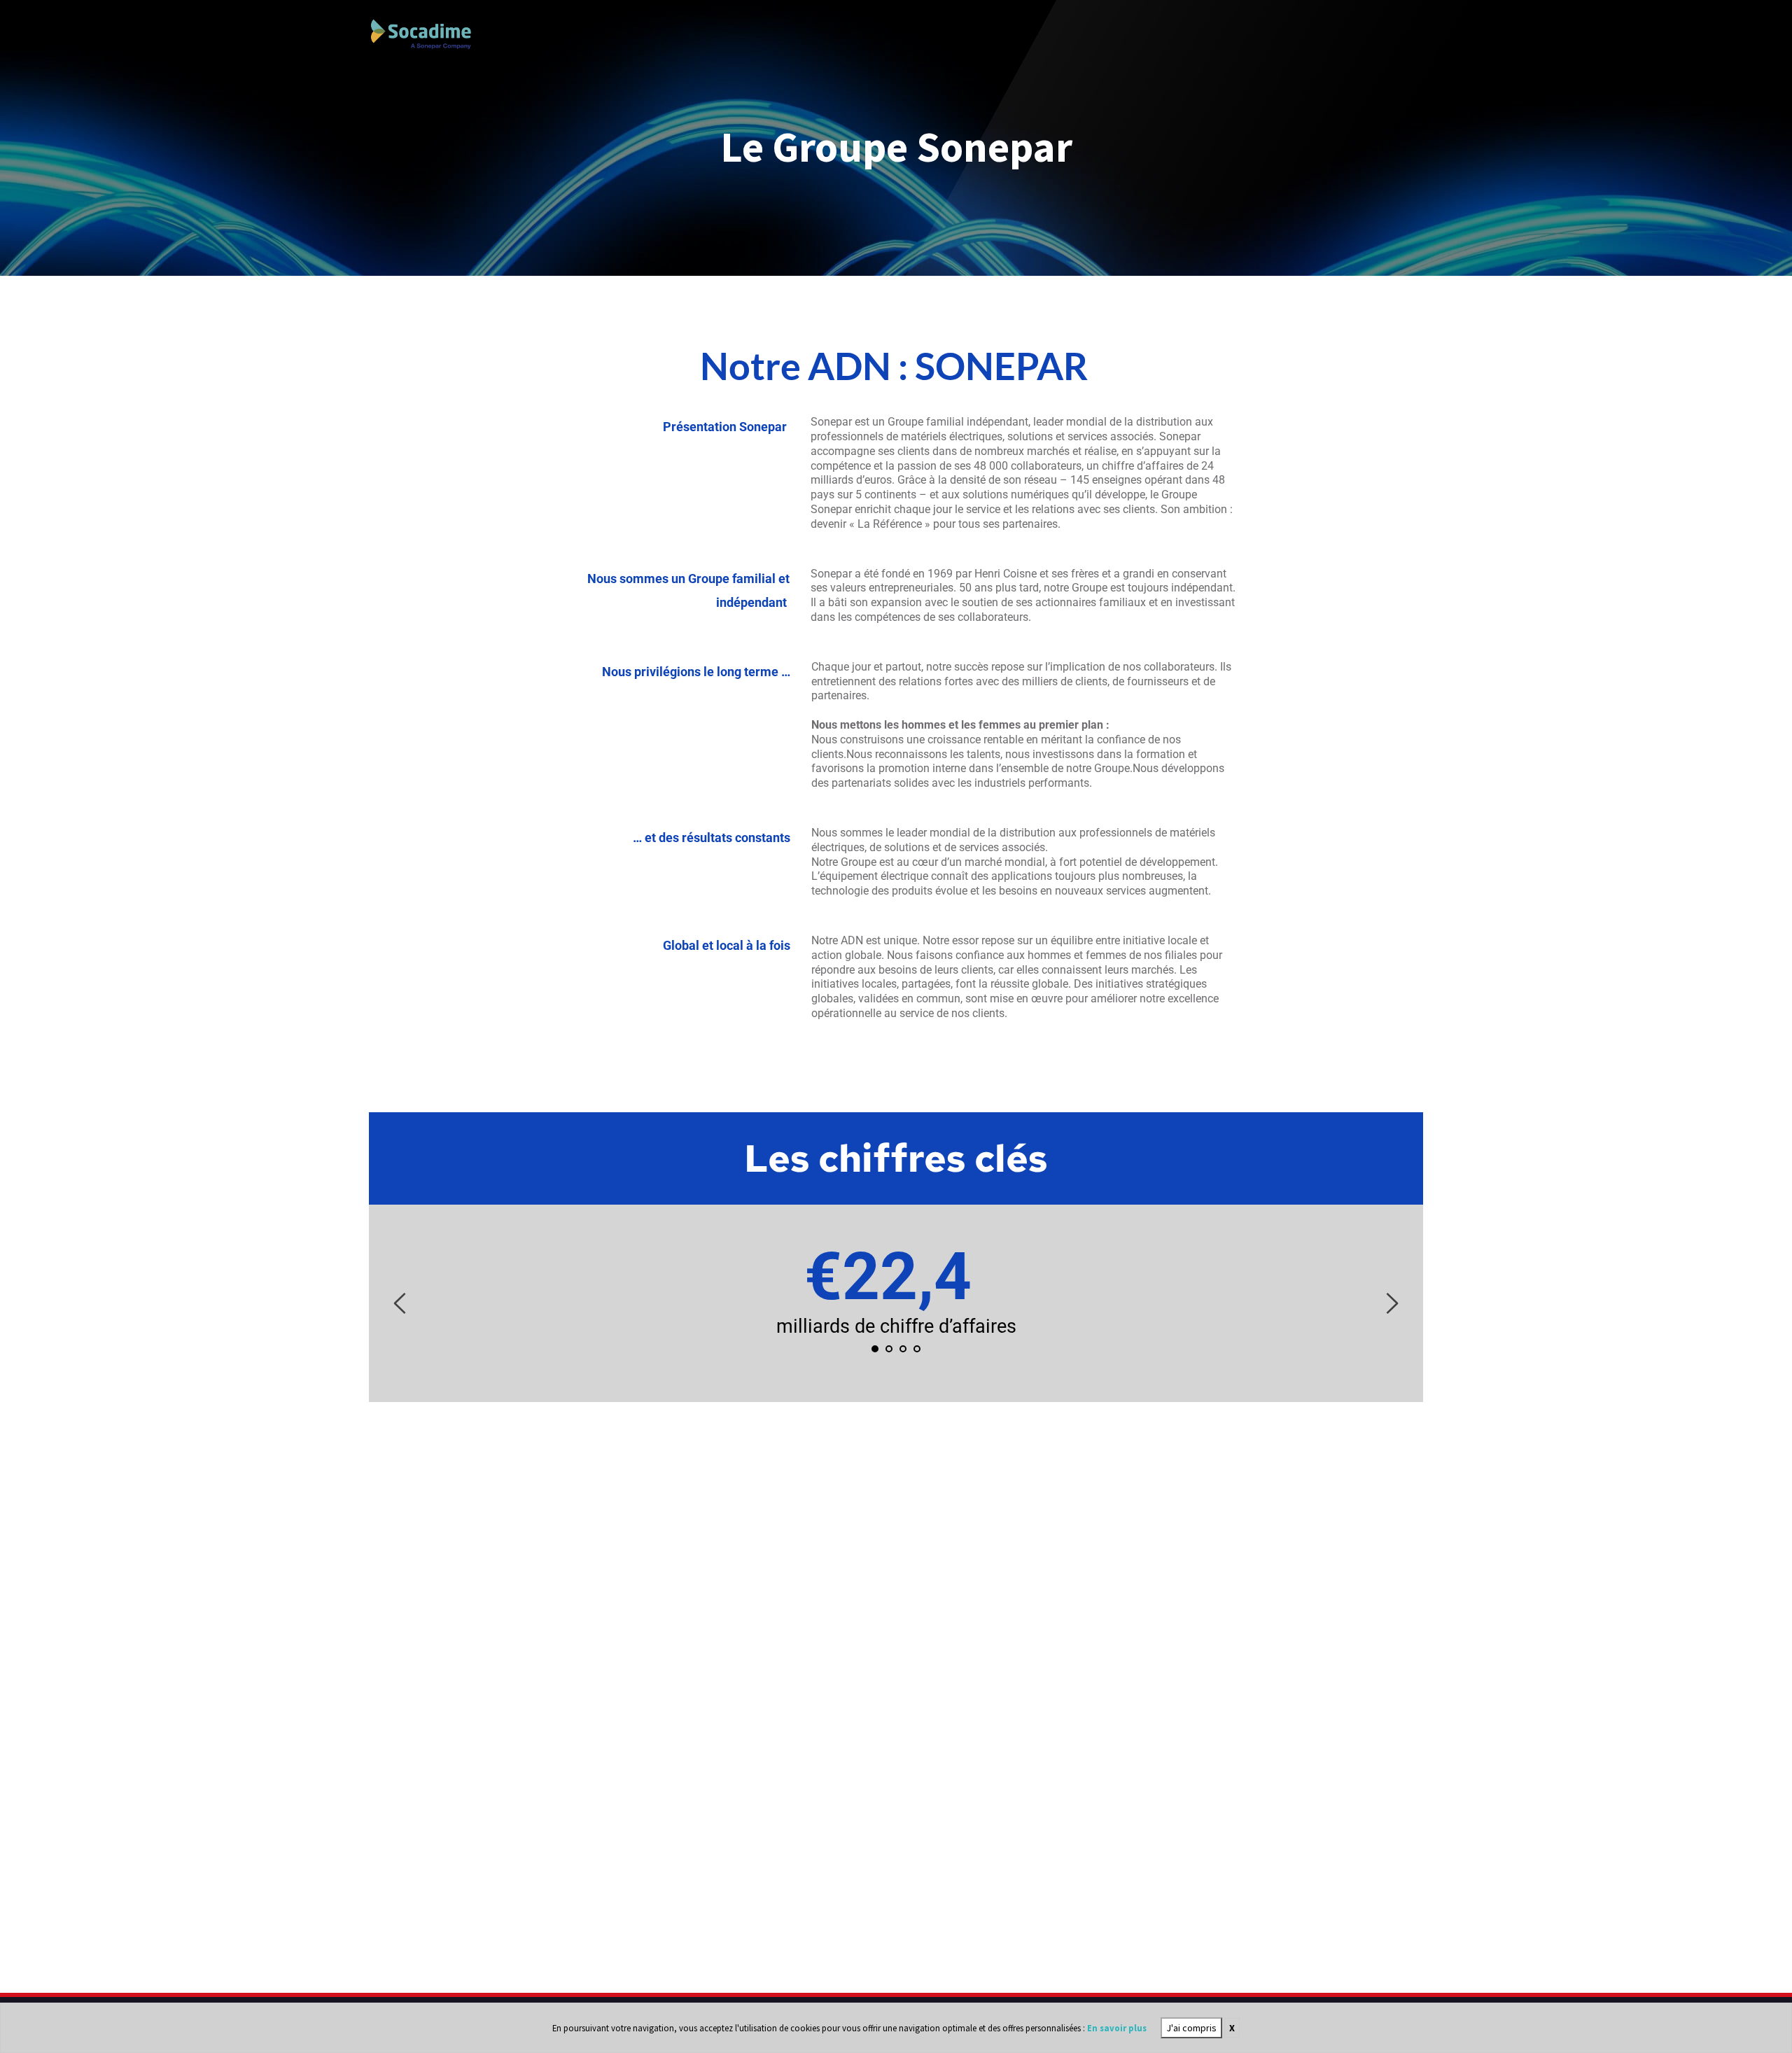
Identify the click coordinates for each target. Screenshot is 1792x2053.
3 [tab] (903, 1349)
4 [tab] (917, 1349)
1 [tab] (875, 1349)
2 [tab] (889, 1349)
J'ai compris (1191, 2028)
